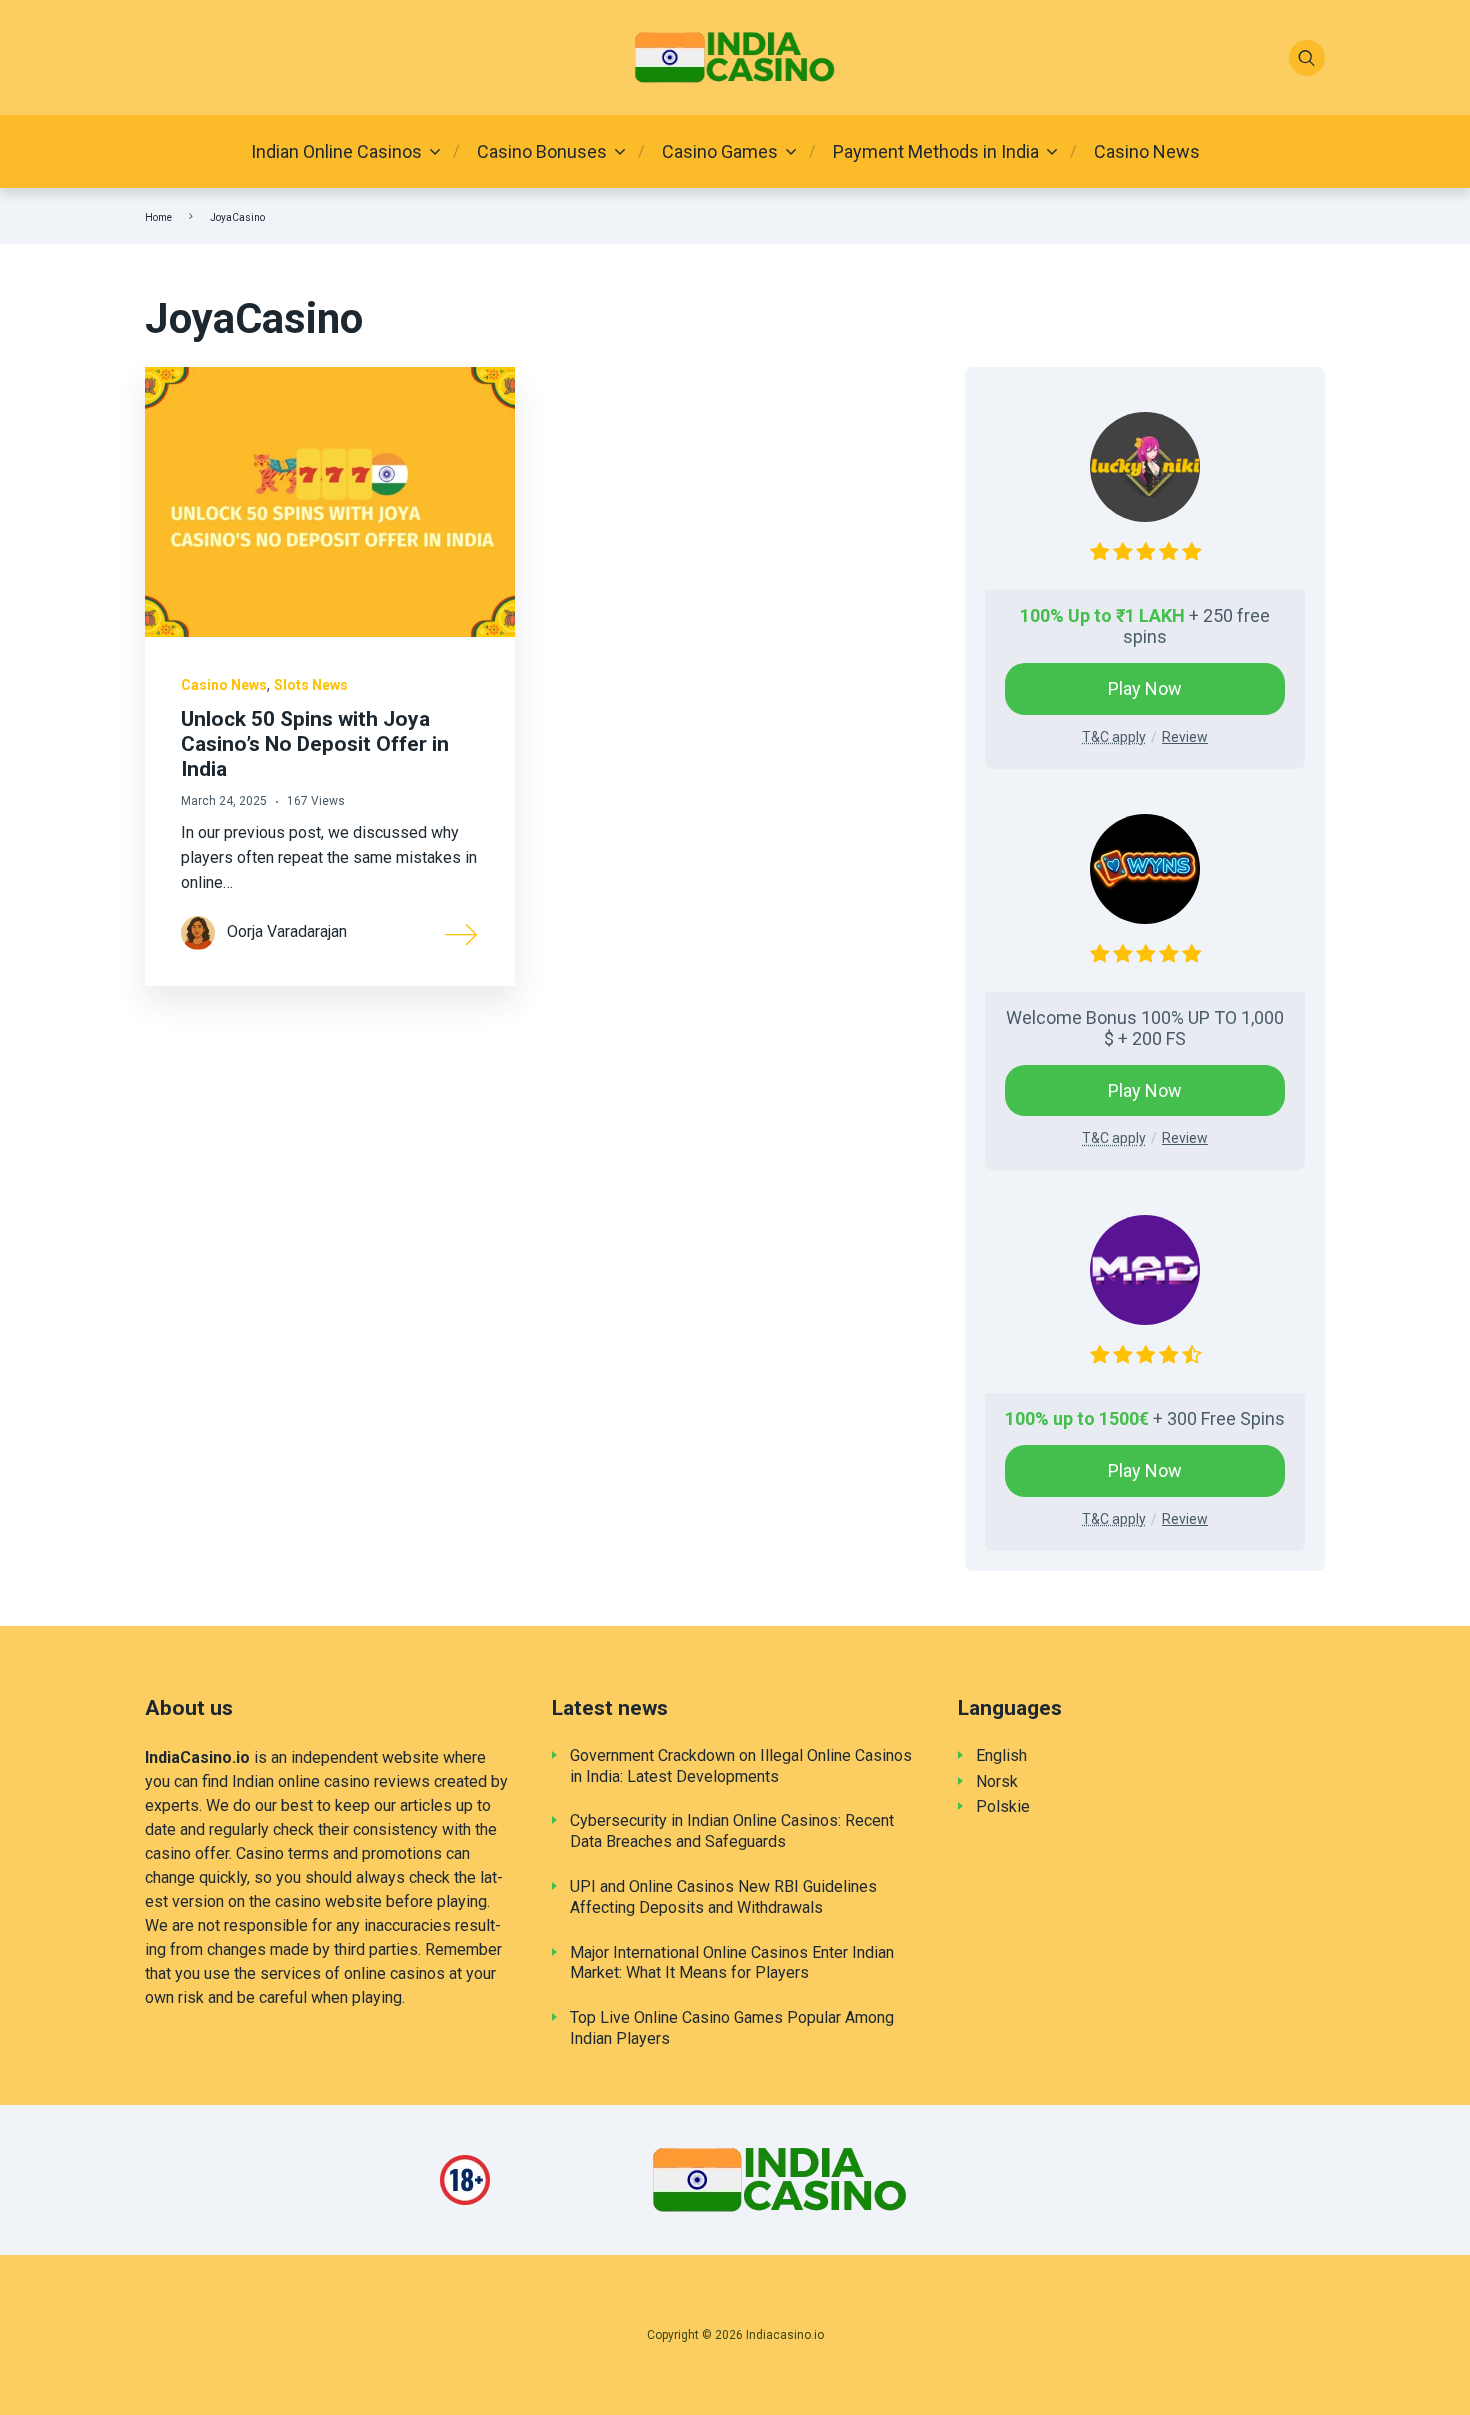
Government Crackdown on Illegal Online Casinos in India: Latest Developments (741, 1766)
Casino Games (720, 151)
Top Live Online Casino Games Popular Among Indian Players (732, 2028)
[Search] (1307, 58)
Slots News (311, 685)
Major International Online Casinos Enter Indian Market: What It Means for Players (732, 1963)
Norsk (997, 1781)
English (1001, 1755)
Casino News (1147, 151)
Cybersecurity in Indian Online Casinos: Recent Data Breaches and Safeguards (732, 1831)
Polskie (1003, 1806)
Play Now (1145, 688)
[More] (462, 933)
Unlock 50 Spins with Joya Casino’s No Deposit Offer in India (315, 744)
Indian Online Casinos (336, 151)
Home (158, 217)
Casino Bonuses (542, 151)
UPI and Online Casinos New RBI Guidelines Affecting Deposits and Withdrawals (723, 1897)
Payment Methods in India (936, 151)
